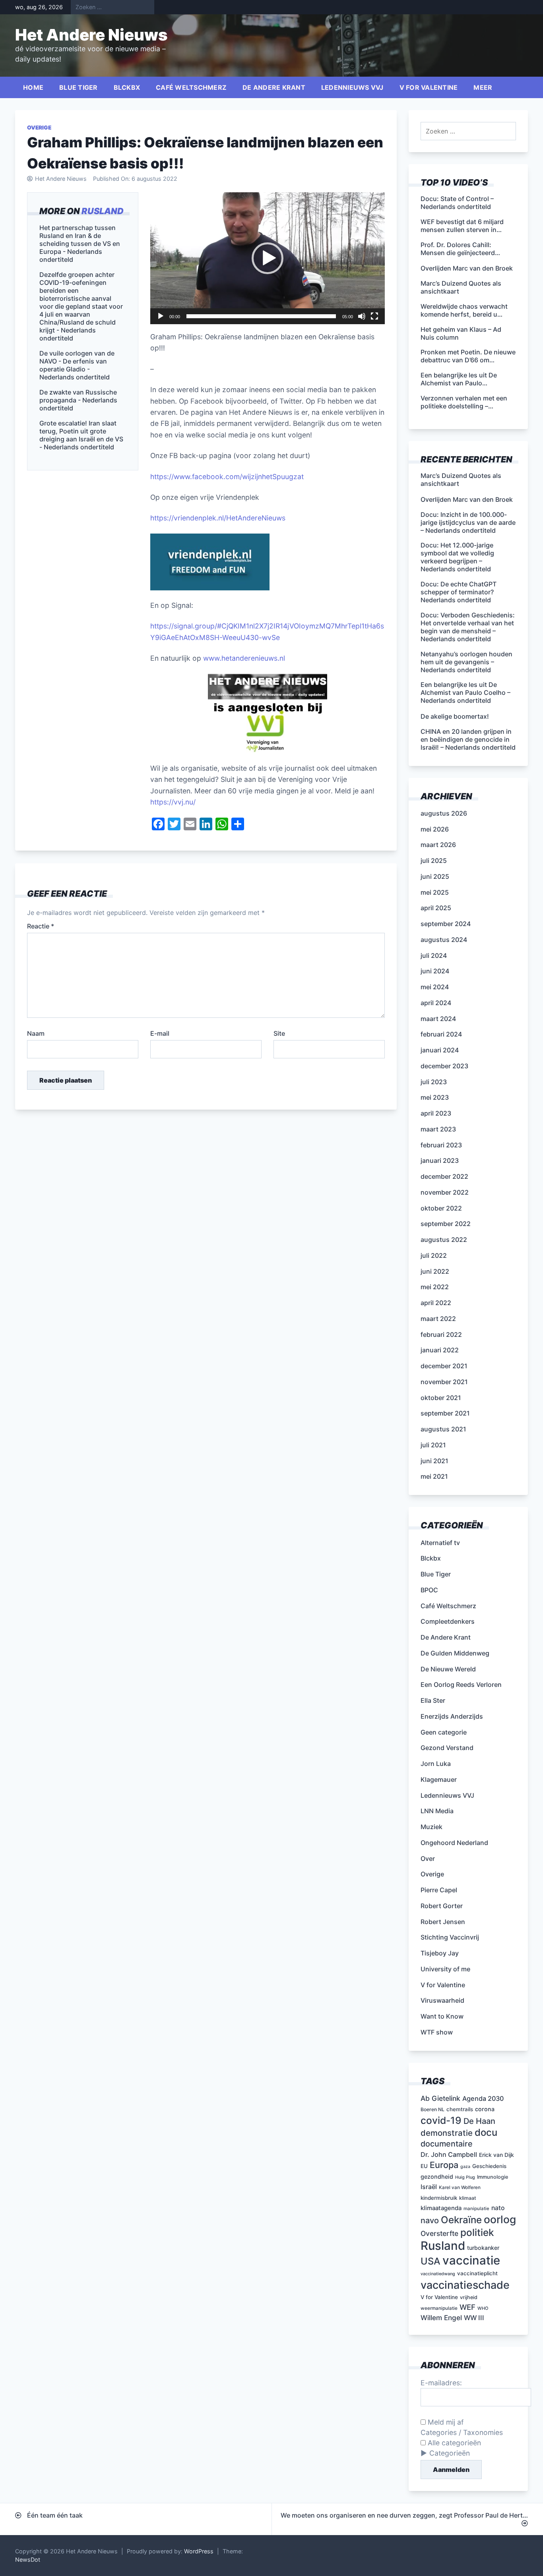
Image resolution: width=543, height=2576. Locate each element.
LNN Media (437, 1811)
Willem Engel (441, 2318)
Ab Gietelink (440, 2098)
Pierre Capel (439, 1890)
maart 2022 (438, 1319)
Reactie (41, 926)
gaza (465, 2167)
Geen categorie (444, 1732)
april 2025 (436, 908)
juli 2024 (434, 955)
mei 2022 (435, 1287)
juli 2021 (433, 1445)
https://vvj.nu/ (173, 802)
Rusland (103, 211)
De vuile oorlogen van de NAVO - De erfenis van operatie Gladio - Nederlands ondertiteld (77, 365)
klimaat (468, 2198)
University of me (445, 1969)
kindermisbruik (439, 2198)
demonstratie (447, 2133)
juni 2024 (435, 971)
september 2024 (446, 924)
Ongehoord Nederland (454, 1843)
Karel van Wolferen (460, 2187)
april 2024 (436, 1003)
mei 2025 (435, 892)
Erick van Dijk (496, 2155)
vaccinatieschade (465, 2285)
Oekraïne (461, 2220)
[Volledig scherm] (374, 316)
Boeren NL (432, 2109)
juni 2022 (435, 1271)
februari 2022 (441, 1334)
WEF (467, 2307)
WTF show (437, 2032)
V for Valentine (429, 87)
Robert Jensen (443, 1922)
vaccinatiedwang (438, 2274)
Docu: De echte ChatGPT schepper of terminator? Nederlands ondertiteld (459, 592)
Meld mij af (445, 2422)
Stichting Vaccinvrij (450, 1937)
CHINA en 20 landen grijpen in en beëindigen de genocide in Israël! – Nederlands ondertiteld (468, 739)
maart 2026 (438, 845)
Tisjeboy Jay (440, 1953)
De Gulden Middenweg (455, 1653)
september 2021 (445, 1413)
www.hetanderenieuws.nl (243, 658)
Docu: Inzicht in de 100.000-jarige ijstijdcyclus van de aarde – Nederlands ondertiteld (468, 522)
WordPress (199, 2551)
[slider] (261, 316)
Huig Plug (465, 2177)
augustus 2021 (443, 1429)
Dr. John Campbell (449, 2154)
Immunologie (493, 2177)
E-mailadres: (441, 2383)
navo (430, 2220)
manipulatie (476, 2209)
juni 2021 (434, 1461)
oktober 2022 (441, 1208)
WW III (474, 2318)
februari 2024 (441, 1034)
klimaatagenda (441, 2208)
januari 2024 (440, 1050)
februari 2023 (441, 1145)
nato (498, 2208)
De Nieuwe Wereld (448, 1669)
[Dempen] (362, 316)
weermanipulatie (439, 2308)
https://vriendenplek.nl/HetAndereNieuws (218, 518)
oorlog (500, 2219)
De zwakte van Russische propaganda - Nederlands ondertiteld (78, 400)
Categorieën (450, 2453)
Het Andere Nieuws (91, 35)
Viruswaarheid (442, 2000)
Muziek (431, 1827)
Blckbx (127, 87)
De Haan (479, 2121)
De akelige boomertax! (455, 716)
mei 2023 (435, 1097)
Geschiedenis (489, 2166)
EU (424, 2166)
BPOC (429, 1590)
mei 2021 (434, 1476)
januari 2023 (440, 1160)
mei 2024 (435, 987)
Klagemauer (439, 1779)
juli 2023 (434, 1082)
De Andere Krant (274, 87)
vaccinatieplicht (477, 2273)
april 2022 (436, 1303)
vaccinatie (471, 2260)
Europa (444, 2165)
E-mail (160, 1033)
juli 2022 (434, 1255)
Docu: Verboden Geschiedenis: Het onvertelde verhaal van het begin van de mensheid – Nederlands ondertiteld (468, 627)
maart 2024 (438, 1019)
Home (33, 87)
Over (428, 1859)
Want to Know (442, 2016)
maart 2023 (438, 1129)
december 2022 (444, 1176)
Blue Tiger (79, 87)
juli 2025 (434, 861)
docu (486, 2132)
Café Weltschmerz (191, 87)
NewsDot (28, 2560)
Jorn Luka (436, 1764)
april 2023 (436, 1113)
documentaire (447, 2144)
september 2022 (446, 1224)
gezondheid (437, 2177)
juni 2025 (435, 876)
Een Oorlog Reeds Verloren (461, 1684)
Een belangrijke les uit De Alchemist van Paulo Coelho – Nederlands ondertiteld (465, 692)
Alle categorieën (453, 2443)
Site (279, 1033)
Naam (36, 1033)
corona (485, 2109)
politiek (477, 2232)
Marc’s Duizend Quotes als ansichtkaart (461, 480)
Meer (483, 87)
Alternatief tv (440, 1543)
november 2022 (445, 1192)
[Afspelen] (161, 316)
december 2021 (444, 1366)
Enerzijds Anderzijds (452, 1716)
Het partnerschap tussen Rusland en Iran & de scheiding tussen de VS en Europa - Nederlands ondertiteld (80, 244)
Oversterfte (439, 2233)
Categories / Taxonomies (462, 2432)
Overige (39, 128)
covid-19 (441, 2120)
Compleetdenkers (448, 1621)
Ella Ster (433, 1700)
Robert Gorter (442, 1906)
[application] (268, 258)
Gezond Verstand (447, 1748)
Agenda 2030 (483, 2098)
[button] (268, 258)
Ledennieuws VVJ (352, 87)
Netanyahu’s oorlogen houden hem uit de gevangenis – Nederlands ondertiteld (466, 662)
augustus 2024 (444, 940)
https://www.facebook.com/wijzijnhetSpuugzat (227, 477)
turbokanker (483, 2248)
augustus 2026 (444, 813)
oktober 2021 (441, 1398)
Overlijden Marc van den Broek (467, 499)
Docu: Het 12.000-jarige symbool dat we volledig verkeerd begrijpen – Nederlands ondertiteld (457, 557)
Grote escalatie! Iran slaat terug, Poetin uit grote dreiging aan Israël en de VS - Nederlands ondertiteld (81, 435)
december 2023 (444, 1066)
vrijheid (469, 2297)
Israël (429, 2187)
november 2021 (444, 1382)
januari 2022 (440, 1350)
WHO (483, 2308)
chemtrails (460, 2109)
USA (431, 2261)
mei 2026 (435, 829)
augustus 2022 (444, 1240)
